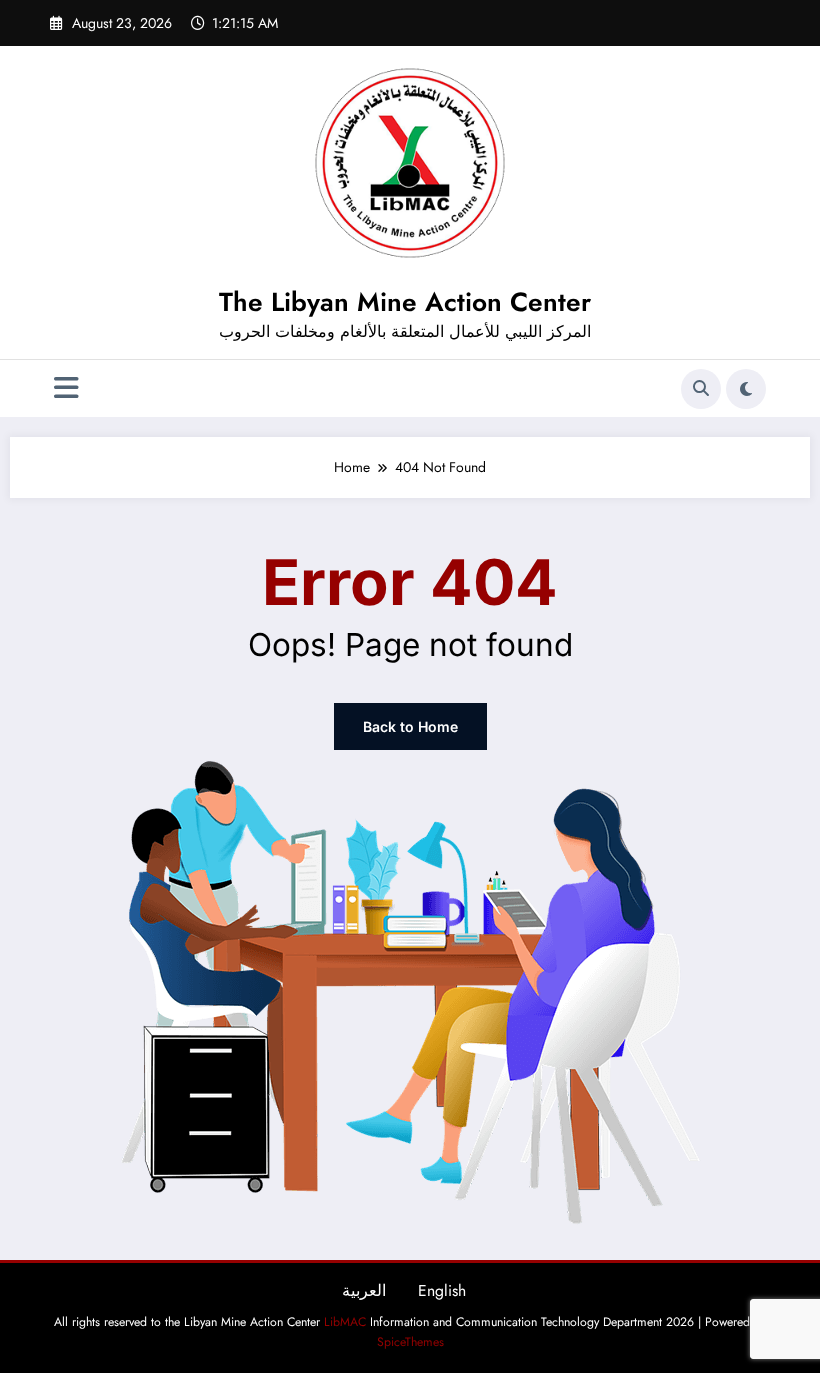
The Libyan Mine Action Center (405, 302)
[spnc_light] (746, 389)
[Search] (701, 389)
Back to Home (410, 726)
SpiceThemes (410, 1342)
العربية (364, 1290)
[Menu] (66, 388)
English (442, 1290)
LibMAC (345, 1322)
